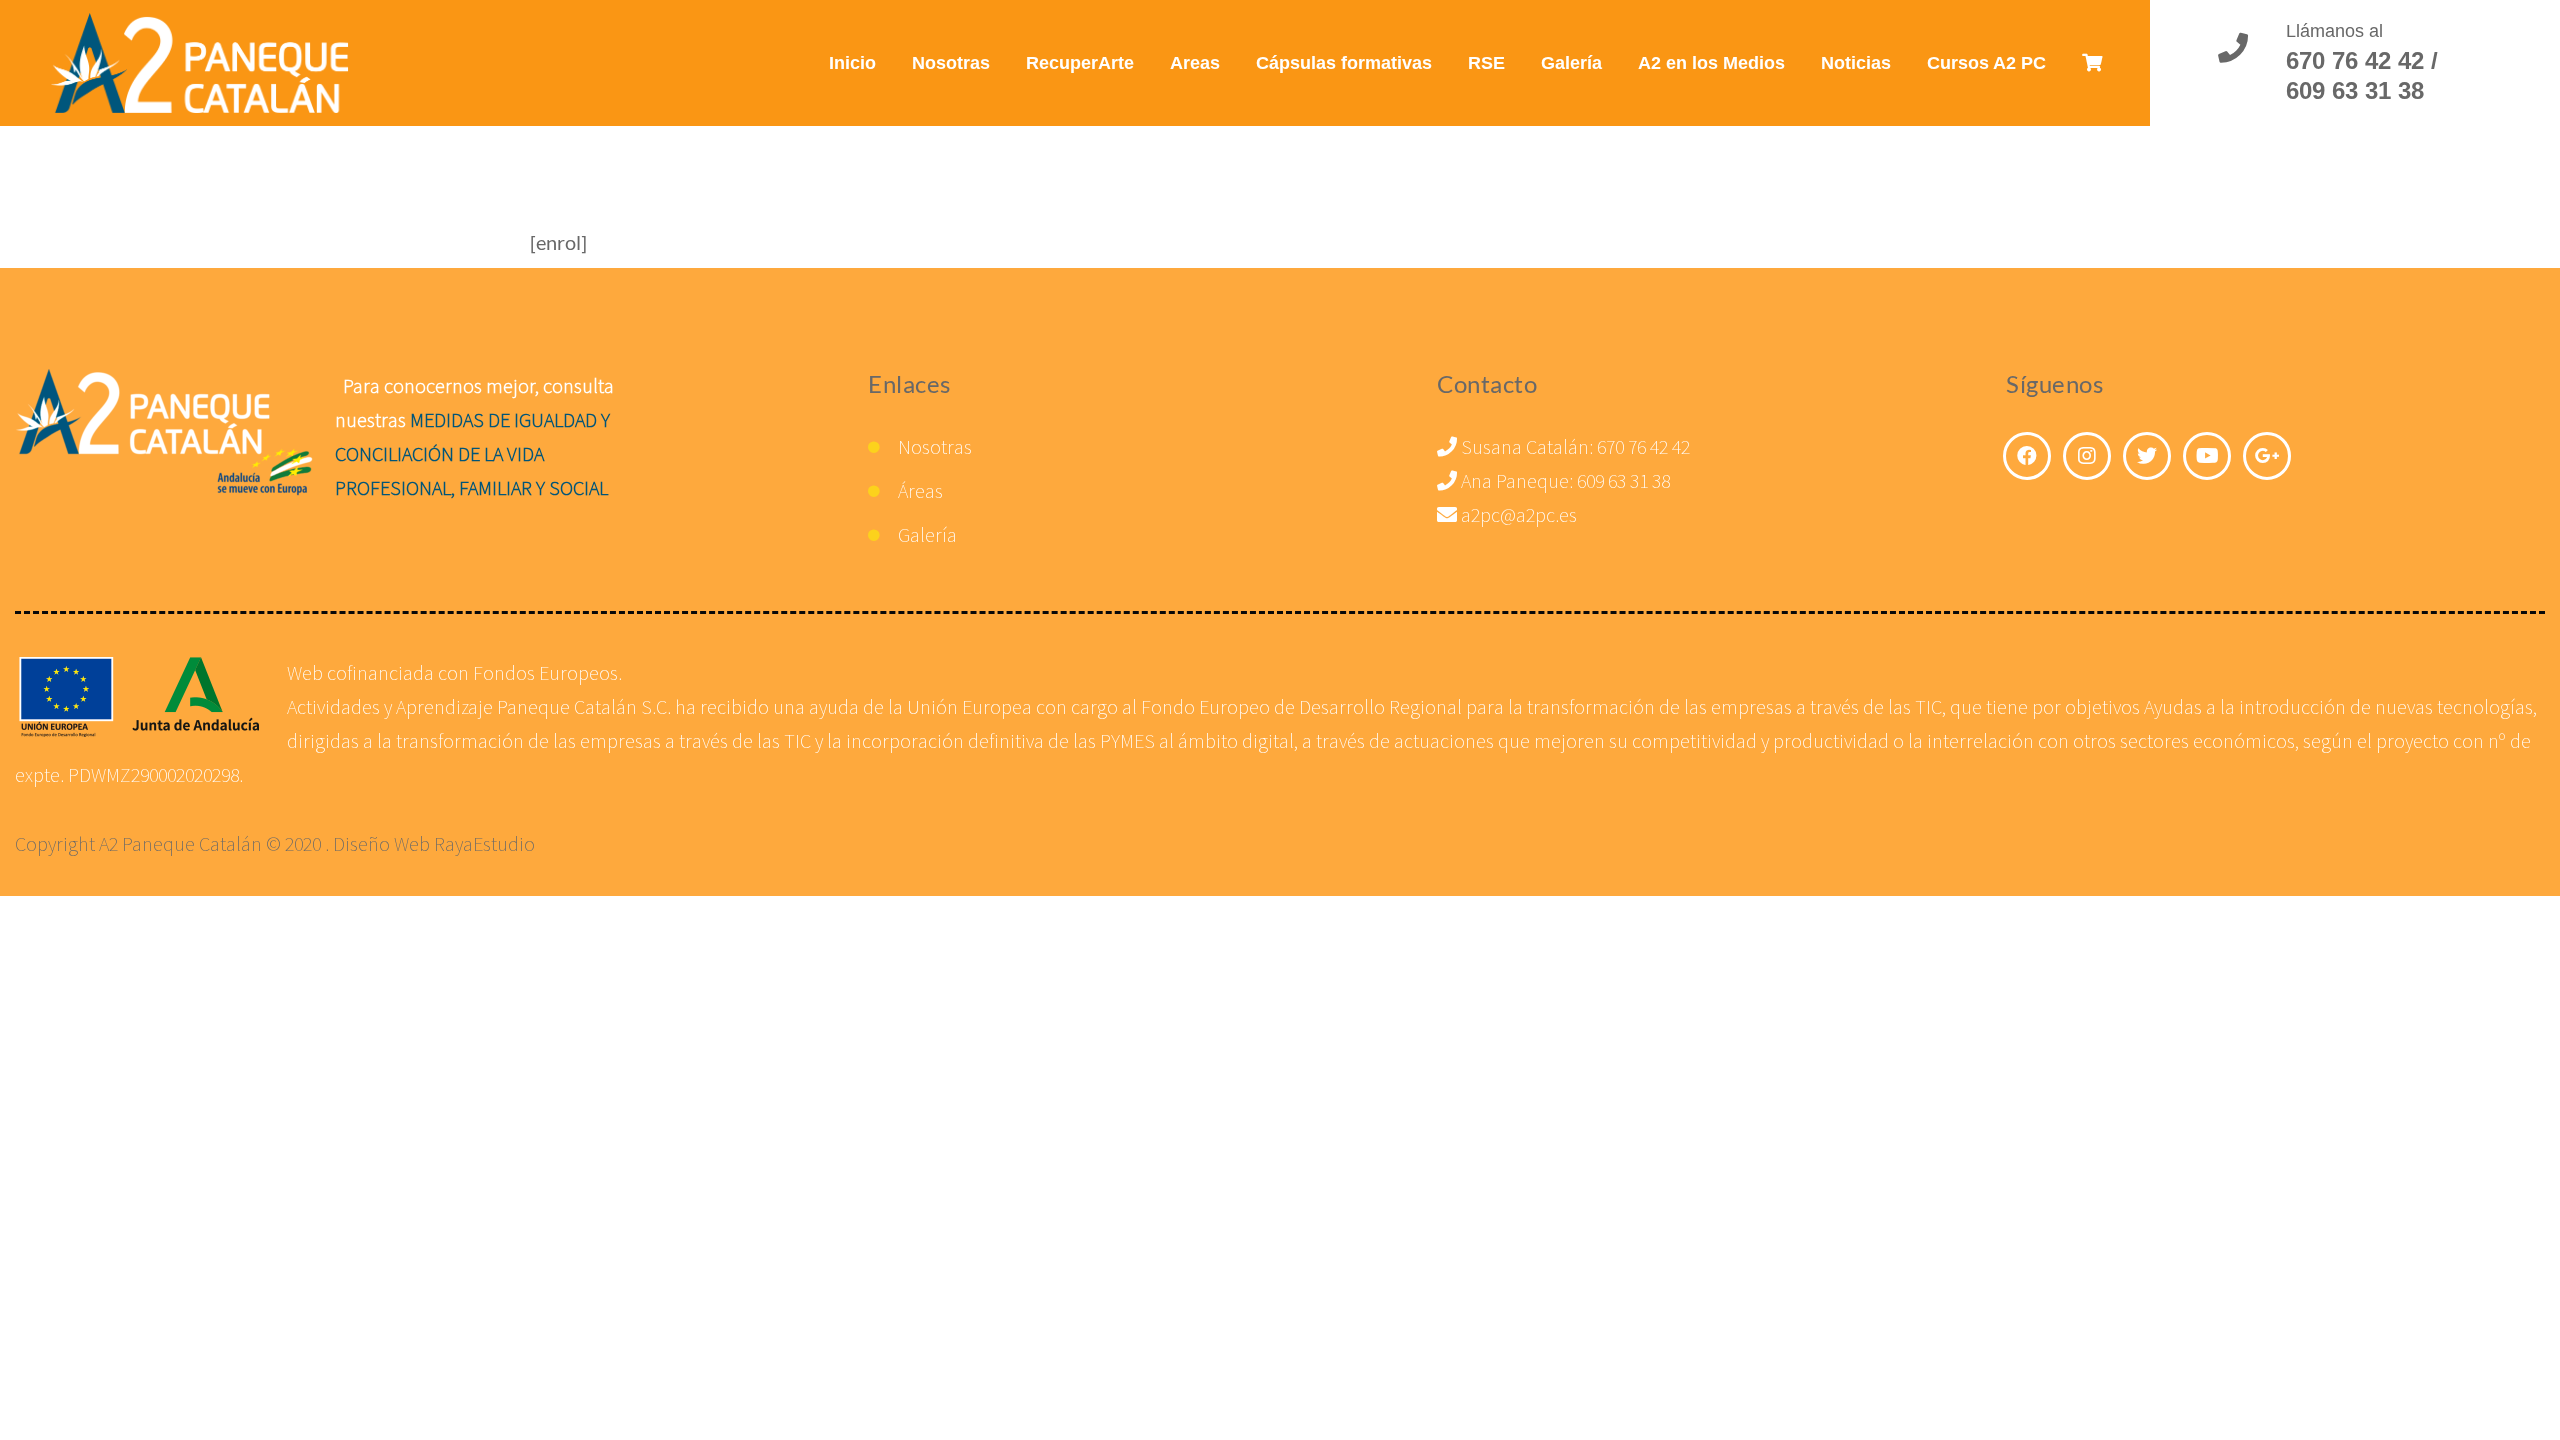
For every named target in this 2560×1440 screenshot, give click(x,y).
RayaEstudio (484, 843)
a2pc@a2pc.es (1517, 514)
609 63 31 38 (1623, 480)
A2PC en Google (2267, 456)
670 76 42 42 (1643, 446)
